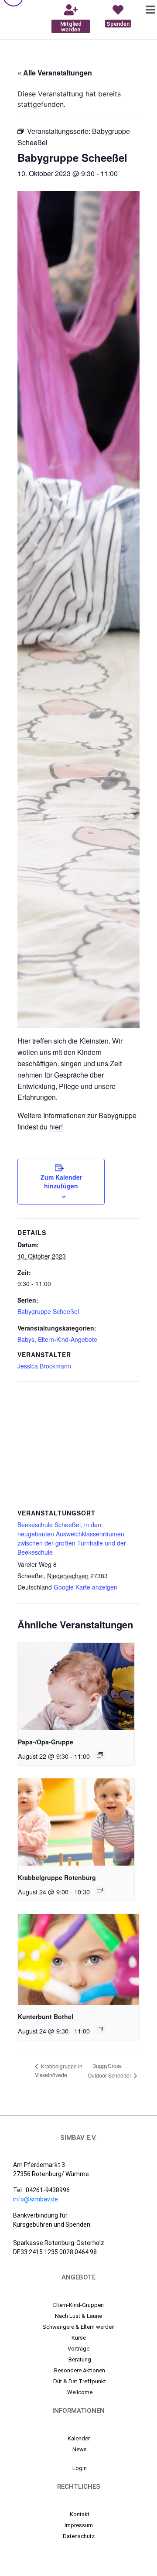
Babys (26, 1339)
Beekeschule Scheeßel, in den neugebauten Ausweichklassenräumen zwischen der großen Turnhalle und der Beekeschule (72, 1538)
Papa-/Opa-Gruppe (46, 1742)
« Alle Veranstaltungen (55, 73)
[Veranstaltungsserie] (100, 1755)
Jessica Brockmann (44, 1366)
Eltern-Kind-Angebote (68, 1339)
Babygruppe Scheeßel (48, 1311)
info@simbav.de (36, 2199)
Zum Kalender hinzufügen (61, 1181)
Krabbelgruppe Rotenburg (57, 1877)
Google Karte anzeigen (85, 1587)
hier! (56, 1127)
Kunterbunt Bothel (46, 2016)
